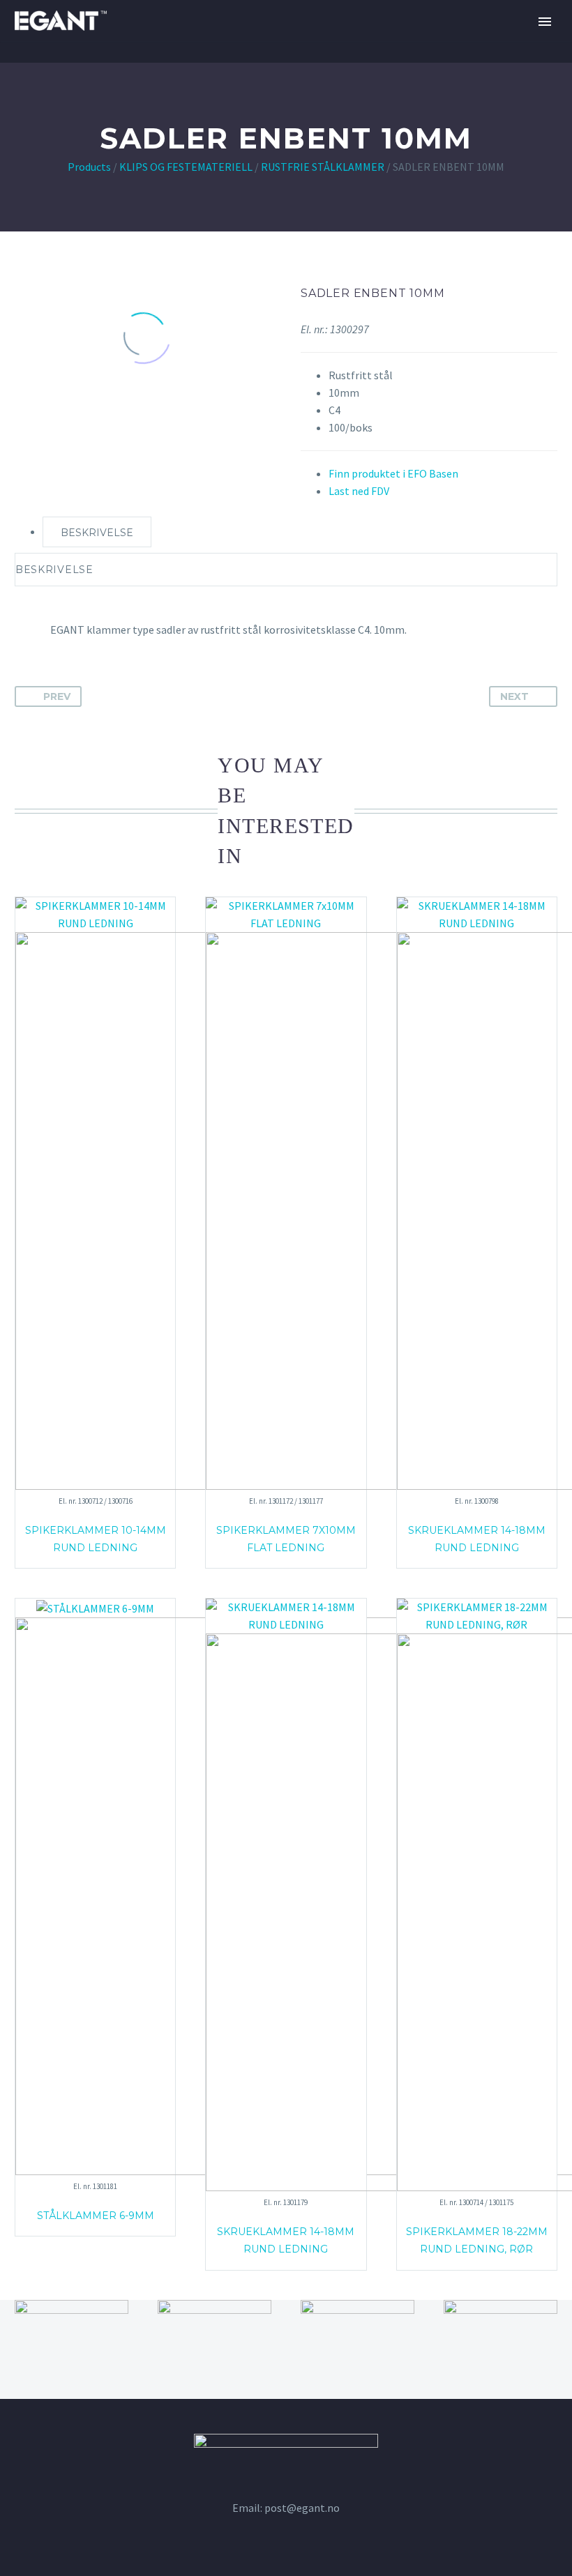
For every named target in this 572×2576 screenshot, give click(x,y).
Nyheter (507, 63)
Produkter (423, 63)
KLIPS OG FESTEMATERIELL (186, 167)
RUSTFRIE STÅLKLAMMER (323, 167)
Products (89, 167)
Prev (57, 696)
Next (514, 696)
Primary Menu (545, 22)
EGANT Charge (323, 63)
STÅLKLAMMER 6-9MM (96, 2216)
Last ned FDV (359, 491)
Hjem (142, 63)
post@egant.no (302, 2508)
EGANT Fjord (218, 63)
